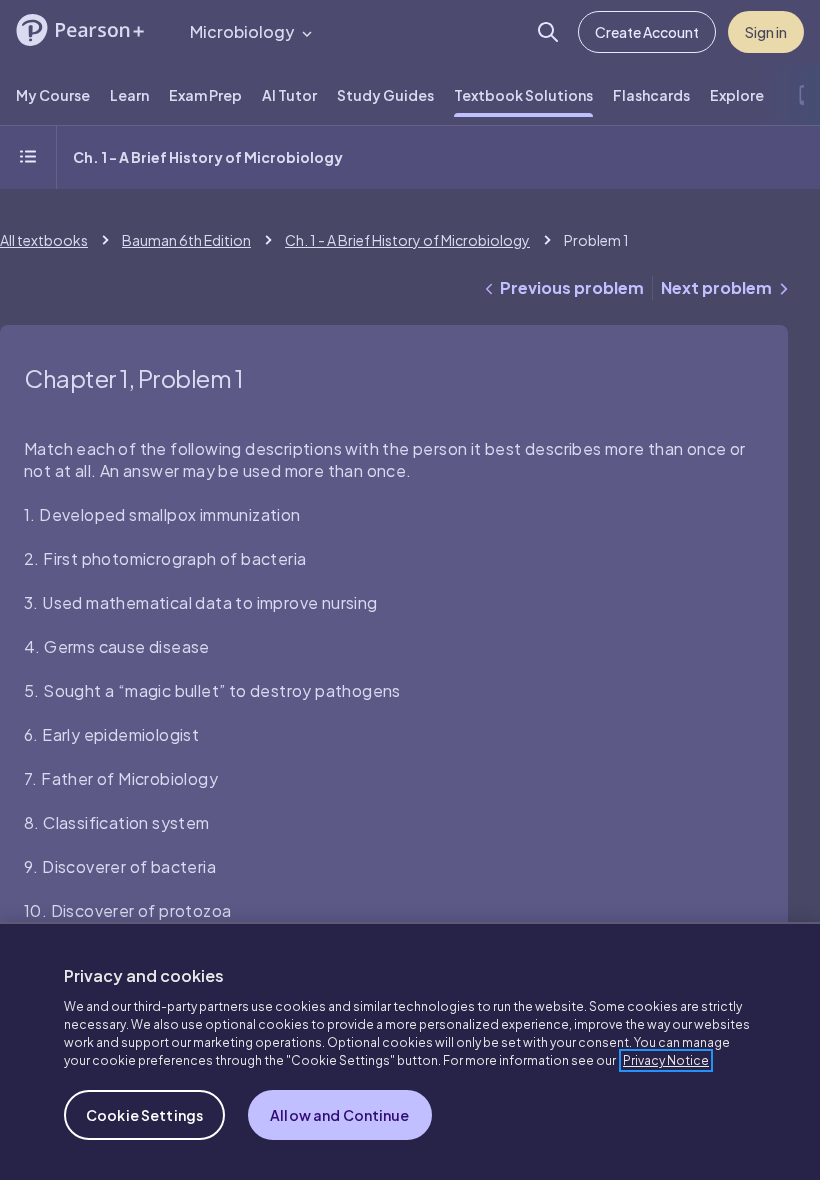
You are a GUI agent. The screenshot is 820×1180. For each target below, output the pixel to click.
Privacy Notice (666, 1060)
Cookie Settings (144, 1115)
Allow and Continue (340, 1115)
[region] (410, 1051)
